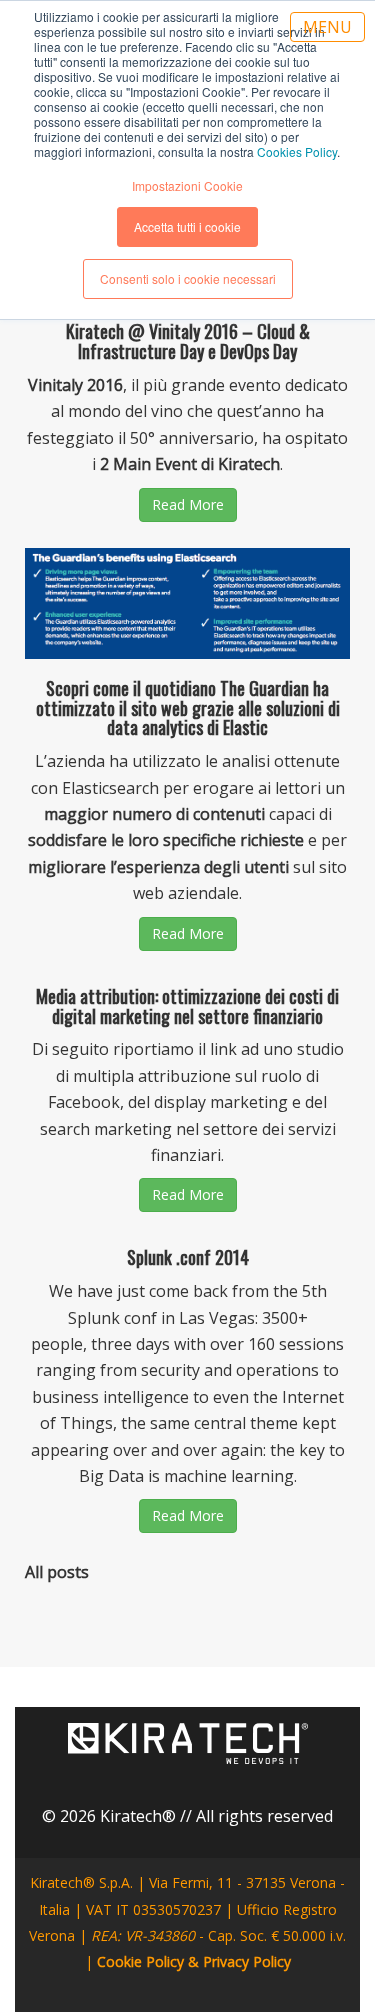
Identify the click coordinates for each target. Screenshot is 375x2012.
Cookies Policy (297, 151)
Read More (188, 504)
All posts (57, 1572)
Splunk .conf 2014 (188, 1257)
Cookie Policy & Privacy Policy (194, 1961)
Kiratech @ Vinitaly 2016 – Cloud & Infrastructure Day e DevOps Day (188, 341)
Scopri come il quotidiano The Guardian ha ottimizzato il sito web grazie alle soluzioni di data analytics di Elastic (188, 708)
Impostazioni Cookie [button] (187, 185)
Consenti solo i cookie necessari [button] (188, 278)
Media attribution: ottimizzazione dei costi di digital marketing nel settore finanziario (187, 1006)
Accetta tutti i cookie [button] (187, 226)
